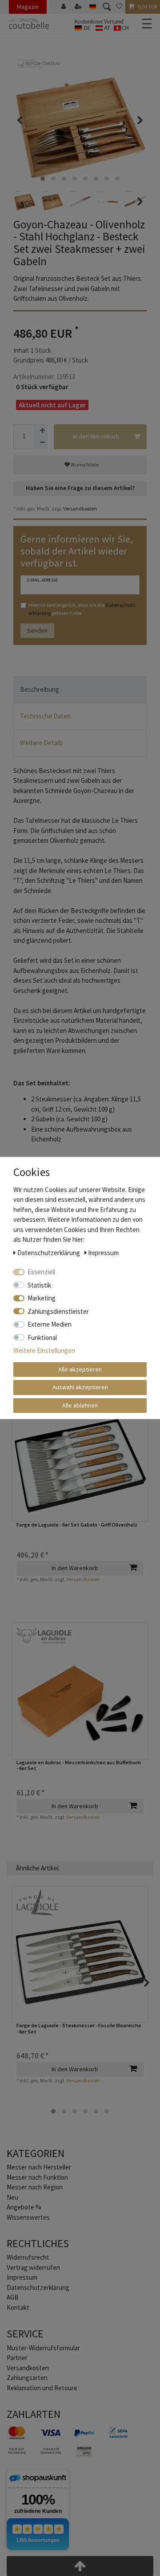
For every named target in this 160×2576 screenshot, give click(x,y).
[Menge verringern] (41, 443)
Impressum (22, 2277)
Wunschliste (84, 465)
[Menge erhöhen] (41, 431)
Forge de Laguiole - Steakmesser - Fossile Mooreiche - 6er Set (79, 2028)
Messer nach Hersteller (39, 2167)
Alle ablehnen (80, 1405)
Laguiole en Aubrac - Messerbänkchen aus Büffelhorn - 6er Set (79, 1765)
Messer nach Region (35, 2187)
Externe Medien (50, 1324)
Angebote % (24, 2207)
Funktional (42, 1338)
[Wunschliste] (119, 7)
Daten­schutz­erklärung (38, 2287)
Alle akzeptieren (80, 1369)
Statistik (39, 1285)
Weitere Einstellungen (44, 1350)
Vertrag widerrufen (33, 2267)
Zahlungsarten (27, 2378)
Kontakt (18, 2307)
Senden (37, 630)
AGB (13, 2297)
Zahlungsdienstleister (58, 1311)
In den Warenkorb (96, 436)
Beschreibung (40, 689)
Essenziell (41, 1272)
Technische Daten (45, 716)
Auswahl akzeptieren (80, 1387)
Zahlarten (34, 2414)
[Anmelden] (64, 7)
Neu (12, 2197)
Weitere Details (42, 743)
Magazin (28, 7)
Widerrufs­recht (28, 2257)
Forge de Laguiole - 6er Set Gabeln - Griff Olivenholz (77, 1525)
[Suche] (106, 7)
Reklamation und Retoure (42, 2388)
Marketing (42, 1298)
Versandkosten (80, 508)
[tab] (80, 690)
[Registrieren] (79, 7)
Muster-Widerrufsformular (43, 2348)
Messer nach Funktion (38, 2177)
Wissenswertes (28, 2217)
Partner (17, 2358)
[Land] (93, 7)
